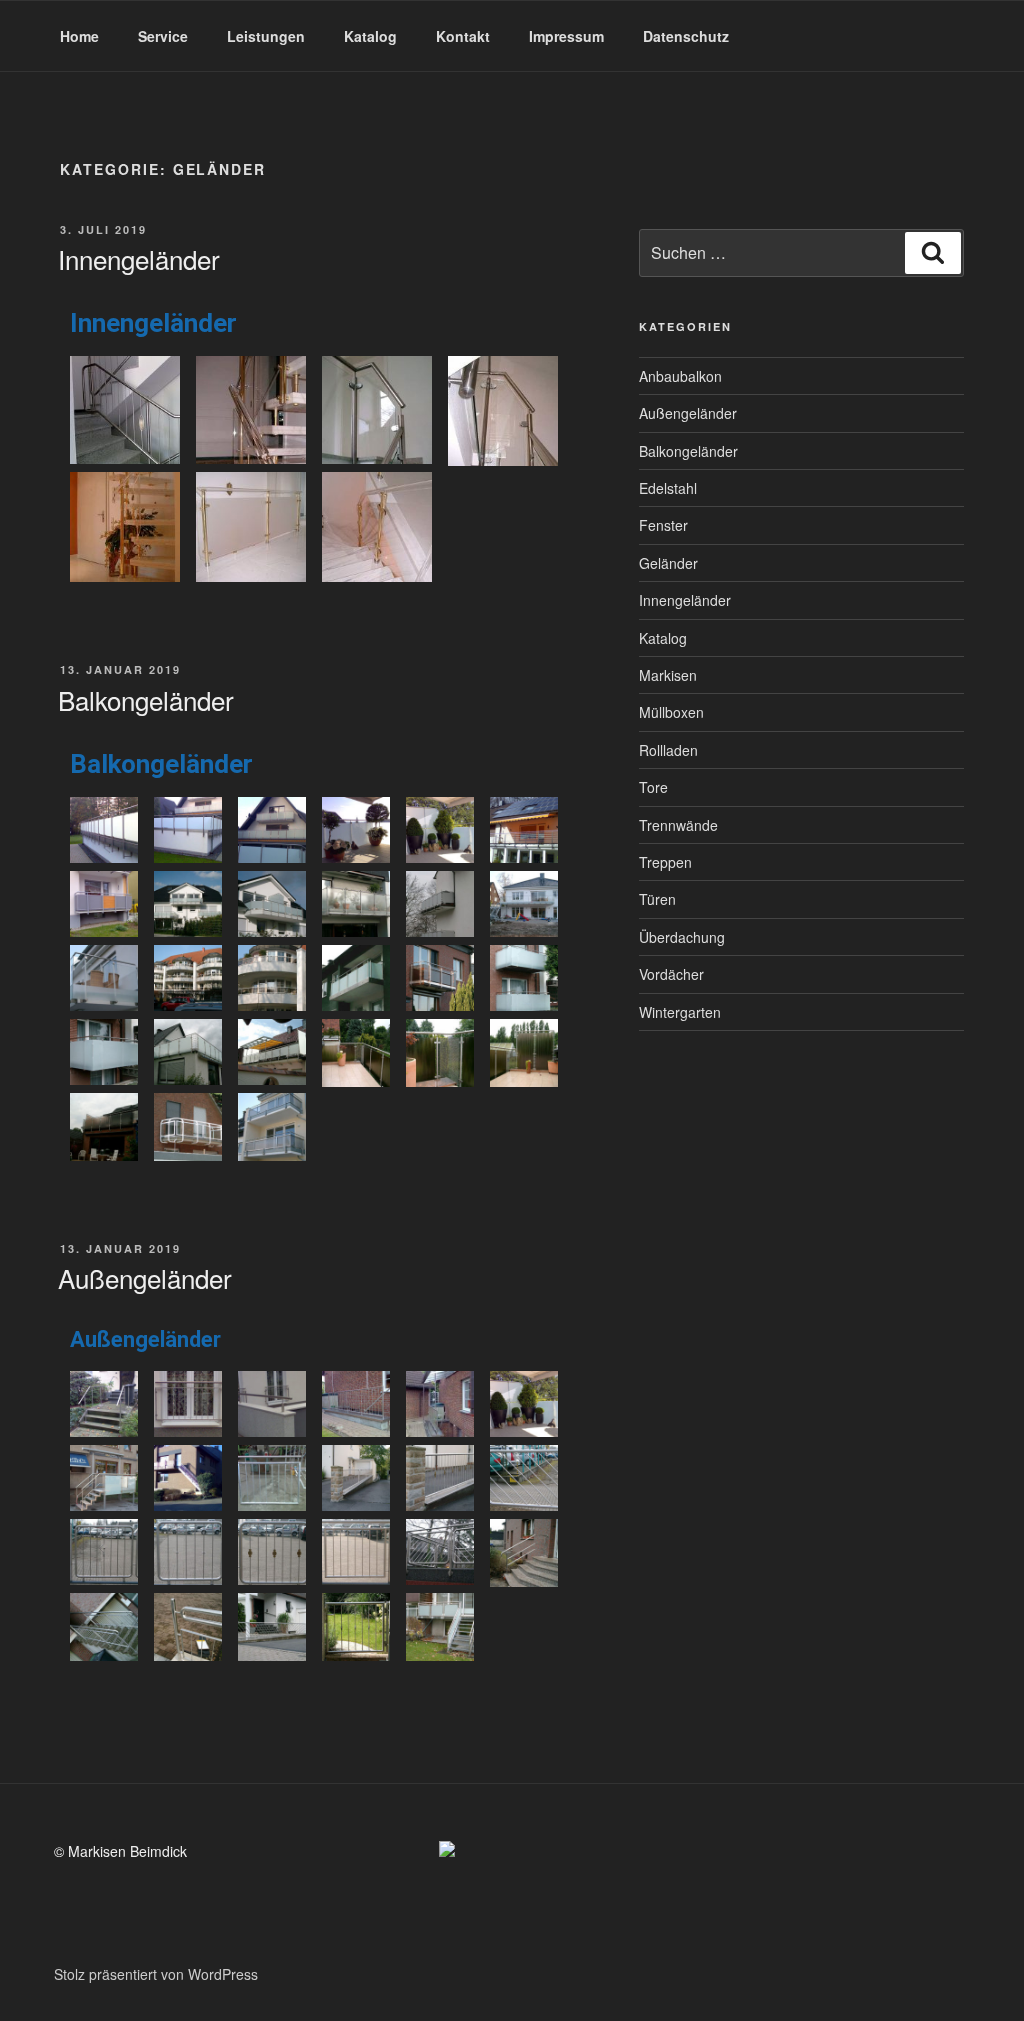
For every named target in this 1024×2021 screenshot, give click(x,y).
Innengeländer (139, 258)
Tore (653, 787)
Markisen (668, 675)
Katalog (370, 36)
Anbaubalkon (680, 376)
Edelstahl (668, 488)
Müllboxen (671, 712)
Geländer (668, 563)
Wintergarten (680, 1012)
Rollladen (668, 750)
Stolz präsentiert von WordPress (156, 1974)
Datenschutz (686, 36)
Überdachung (682, 937)
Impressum (566, 36)
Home (79, 36)
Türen (657, 899)
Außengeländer (145, 1277)
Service (163, 36)
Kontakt (463, 36)
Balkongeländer (146, 699)
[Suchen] (933, 253)
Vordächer (671, 974)
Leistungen (266, 36)
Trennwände (678, 825)
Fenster (663, 525)
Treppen (665, 862)
